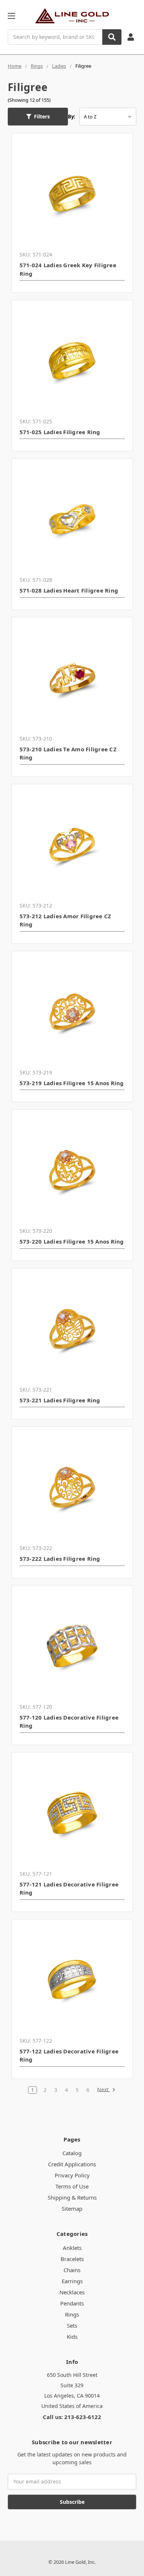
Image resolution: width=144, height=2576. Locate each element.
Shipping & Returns (72, 2197)
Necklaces (72, 2292)
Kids (72, 2337)
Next (104, 2090)
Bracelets (72, 2259)
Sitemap (72, 2208)
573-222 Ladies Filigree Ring (60, 1559)
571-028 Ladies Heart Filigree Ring (69, 590)
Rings (72, 2314)
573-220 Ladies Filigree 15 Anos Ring (72, 1241)
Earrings (72, 2281)
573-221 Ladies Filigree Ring (60, 1400)
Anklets (72, 2248)
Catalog (72, 2153)
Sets (72, 2325)
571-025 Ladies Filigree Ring (60, 432)
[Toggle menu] (11, 16)
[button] (38, 117)
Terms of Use (72, 2186)
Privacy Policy (72, 2175)
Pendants (72, 2303)
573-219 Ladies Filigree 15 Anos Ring (72, 1083)
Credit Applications (72, 2164)
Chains (72, 2270)
